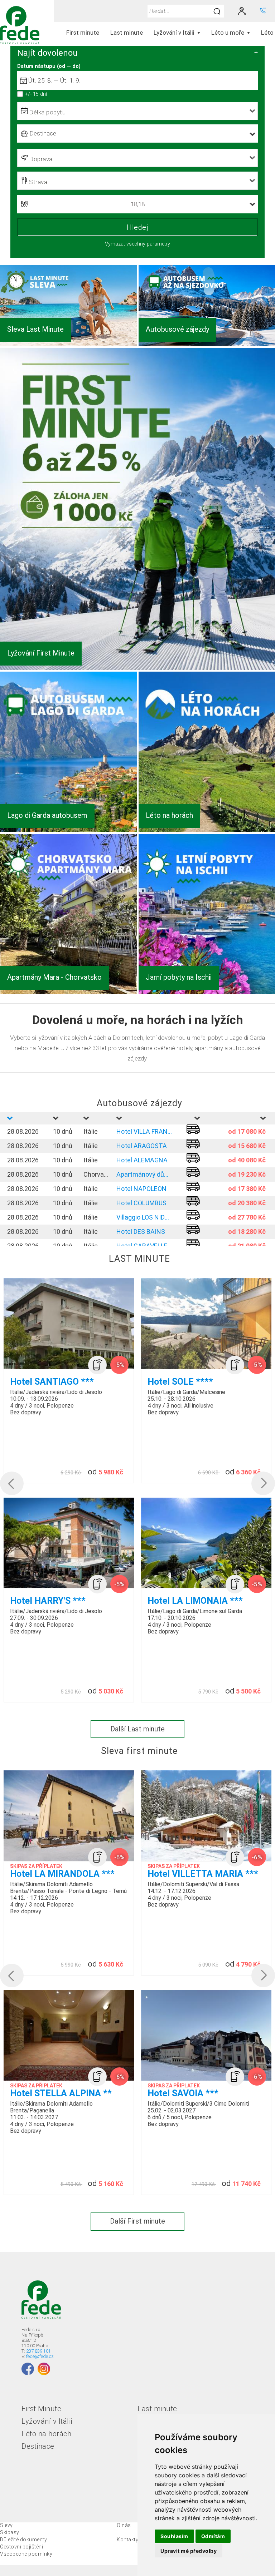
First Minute (41, 2409)
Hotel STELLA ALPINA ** (61, 2093)
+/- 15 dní (36, 94)
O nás (124, 2525)
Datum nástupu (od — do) (49, 66)
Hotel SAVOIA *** (183, 2093)
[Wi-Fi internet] (97, 1365)
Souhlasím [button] (174, 2536)
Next (257, 1483)
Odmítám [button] (213, 2536)
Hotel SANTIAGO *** (52, 1382)
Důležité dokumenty (23, 2540)
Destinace (38, 2446)
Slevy (6, 2525)
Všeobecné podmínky (26, 2554)
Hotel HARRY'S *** (48, 1601)
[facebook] (28, 2369)
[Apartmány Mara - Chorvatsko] (68, 992)
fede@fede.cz (40, 2356)
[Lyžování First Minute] (137, 668)
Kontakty (127, 2540)
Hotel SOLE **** (180, 1382)
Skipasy (10, 2532)
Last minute (157, 2409)
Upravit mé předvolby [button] (189, 2551)
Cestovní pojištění (21, 2547)
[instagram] (44, 2369)
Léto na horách (46, 2434)
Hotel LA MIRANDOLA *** (62, 1874)
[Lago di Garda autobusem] (68, 830)
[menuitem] (83, 33)
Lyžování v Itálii (47, 2421)
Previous (11, 1483)
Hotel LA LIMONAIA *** (195, 1601)
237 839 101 (38, 2351)
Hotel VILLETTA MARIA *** (203, 1874)
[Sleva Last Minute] (68, 344)
